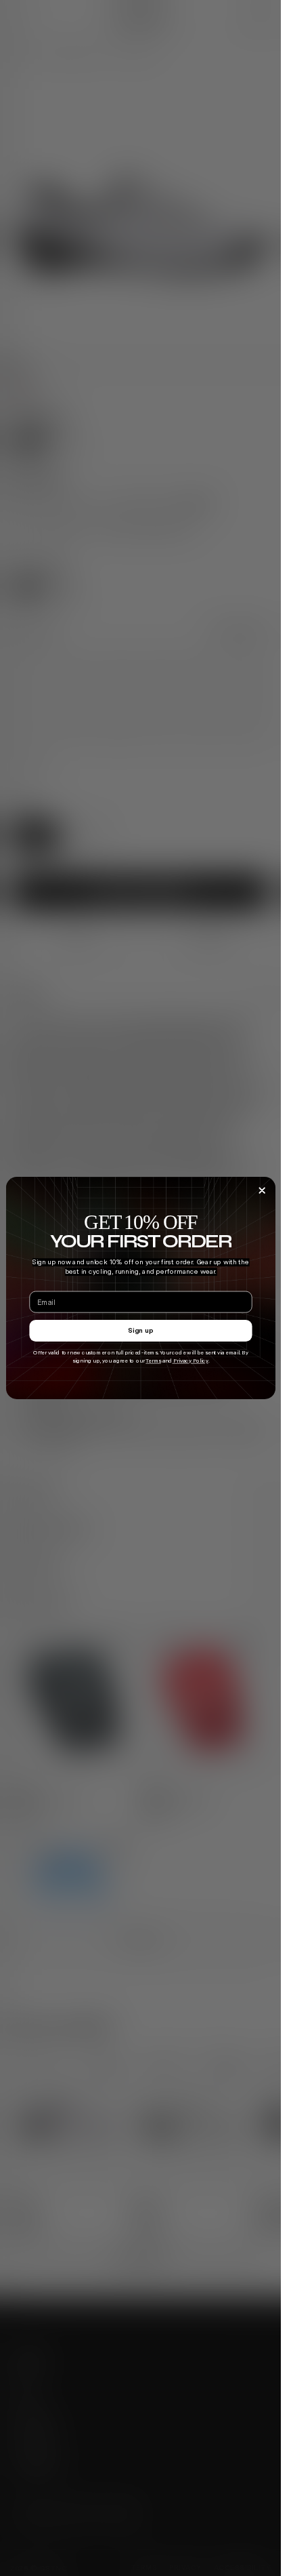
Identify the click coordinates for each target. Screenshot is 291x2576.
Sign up (140, 1331)
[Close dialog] (262, 1191)
